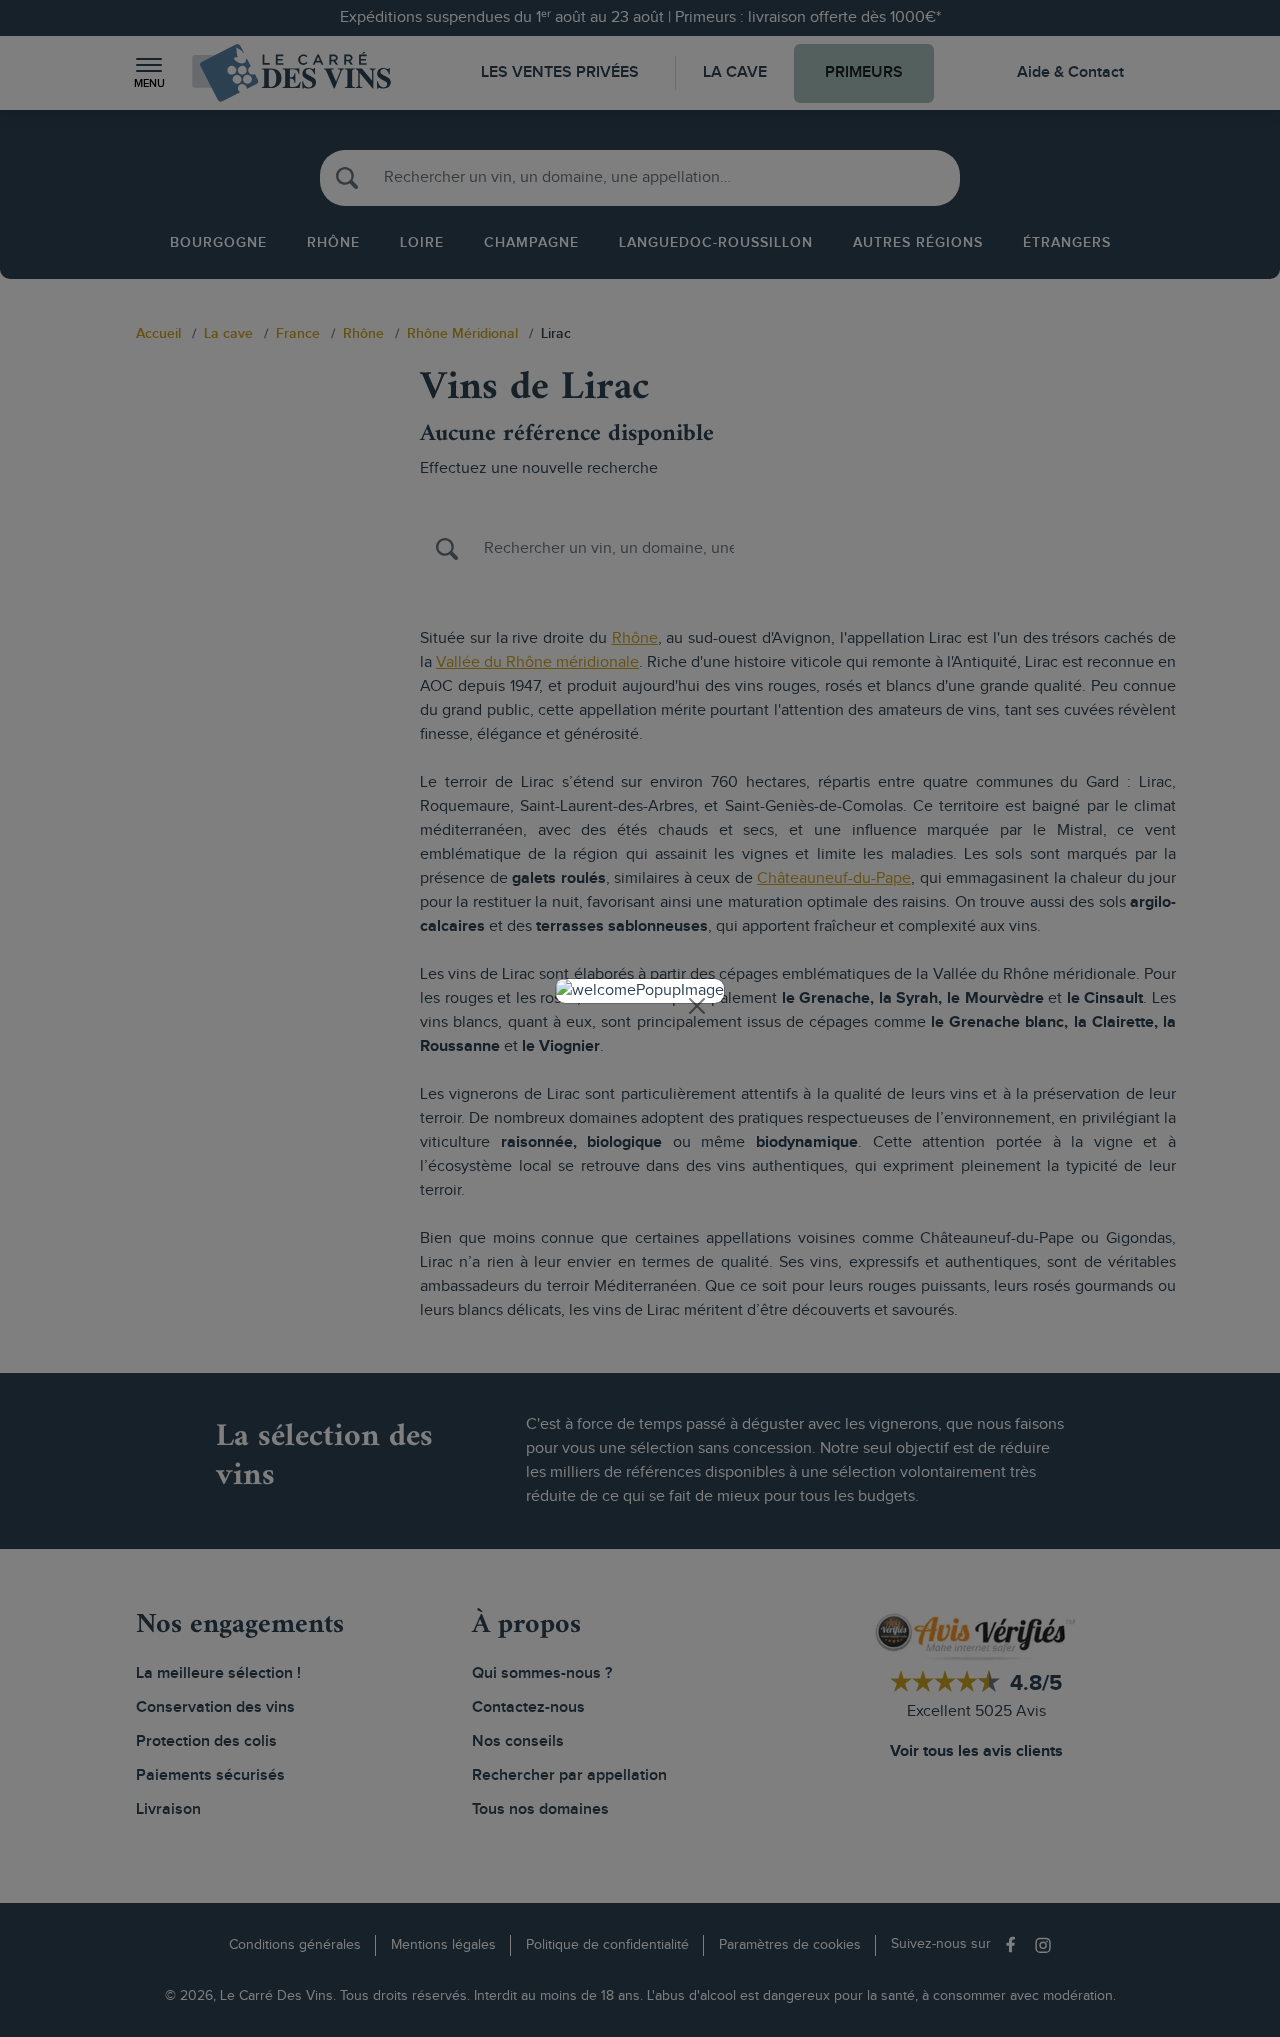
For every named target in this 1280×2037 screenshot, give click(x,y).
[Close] (697, 1006)
